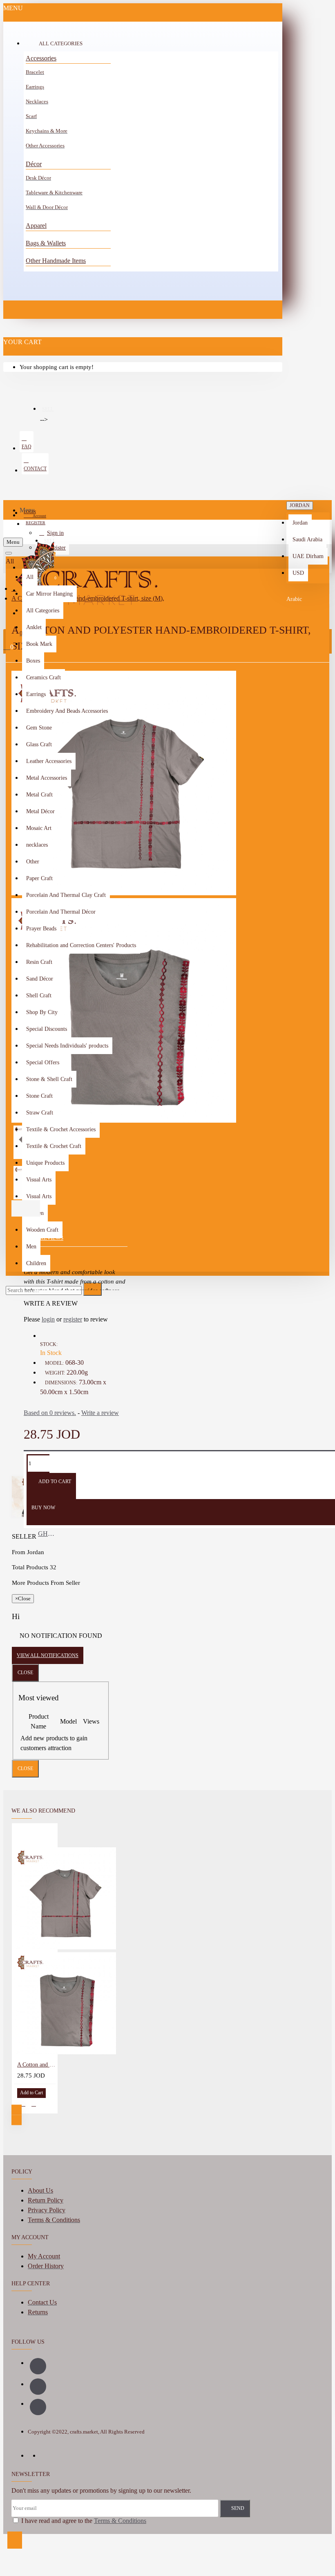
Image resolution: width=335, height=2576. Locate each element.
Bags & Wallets (46, 243)
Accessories (41, 58)
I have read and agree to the (83, 2521)
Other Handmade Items (56, 261)
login (48, 1319)
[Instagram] (38, 2387)
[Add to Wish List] (23, 2104)
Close (25, 1673)
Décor (34, 164)
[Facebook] (38, 2366)
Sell (48, 409)
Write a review (100, 1413)
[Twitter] (38, 2407)
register (73, 1319)
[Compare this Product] (34, 2104)
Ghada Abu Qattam (47, 1534)
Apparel (36, 226)
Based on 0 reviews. (50, 1413)
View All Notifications (48, 1655)
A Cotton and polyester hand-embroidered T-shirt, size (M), (36, 2065)
